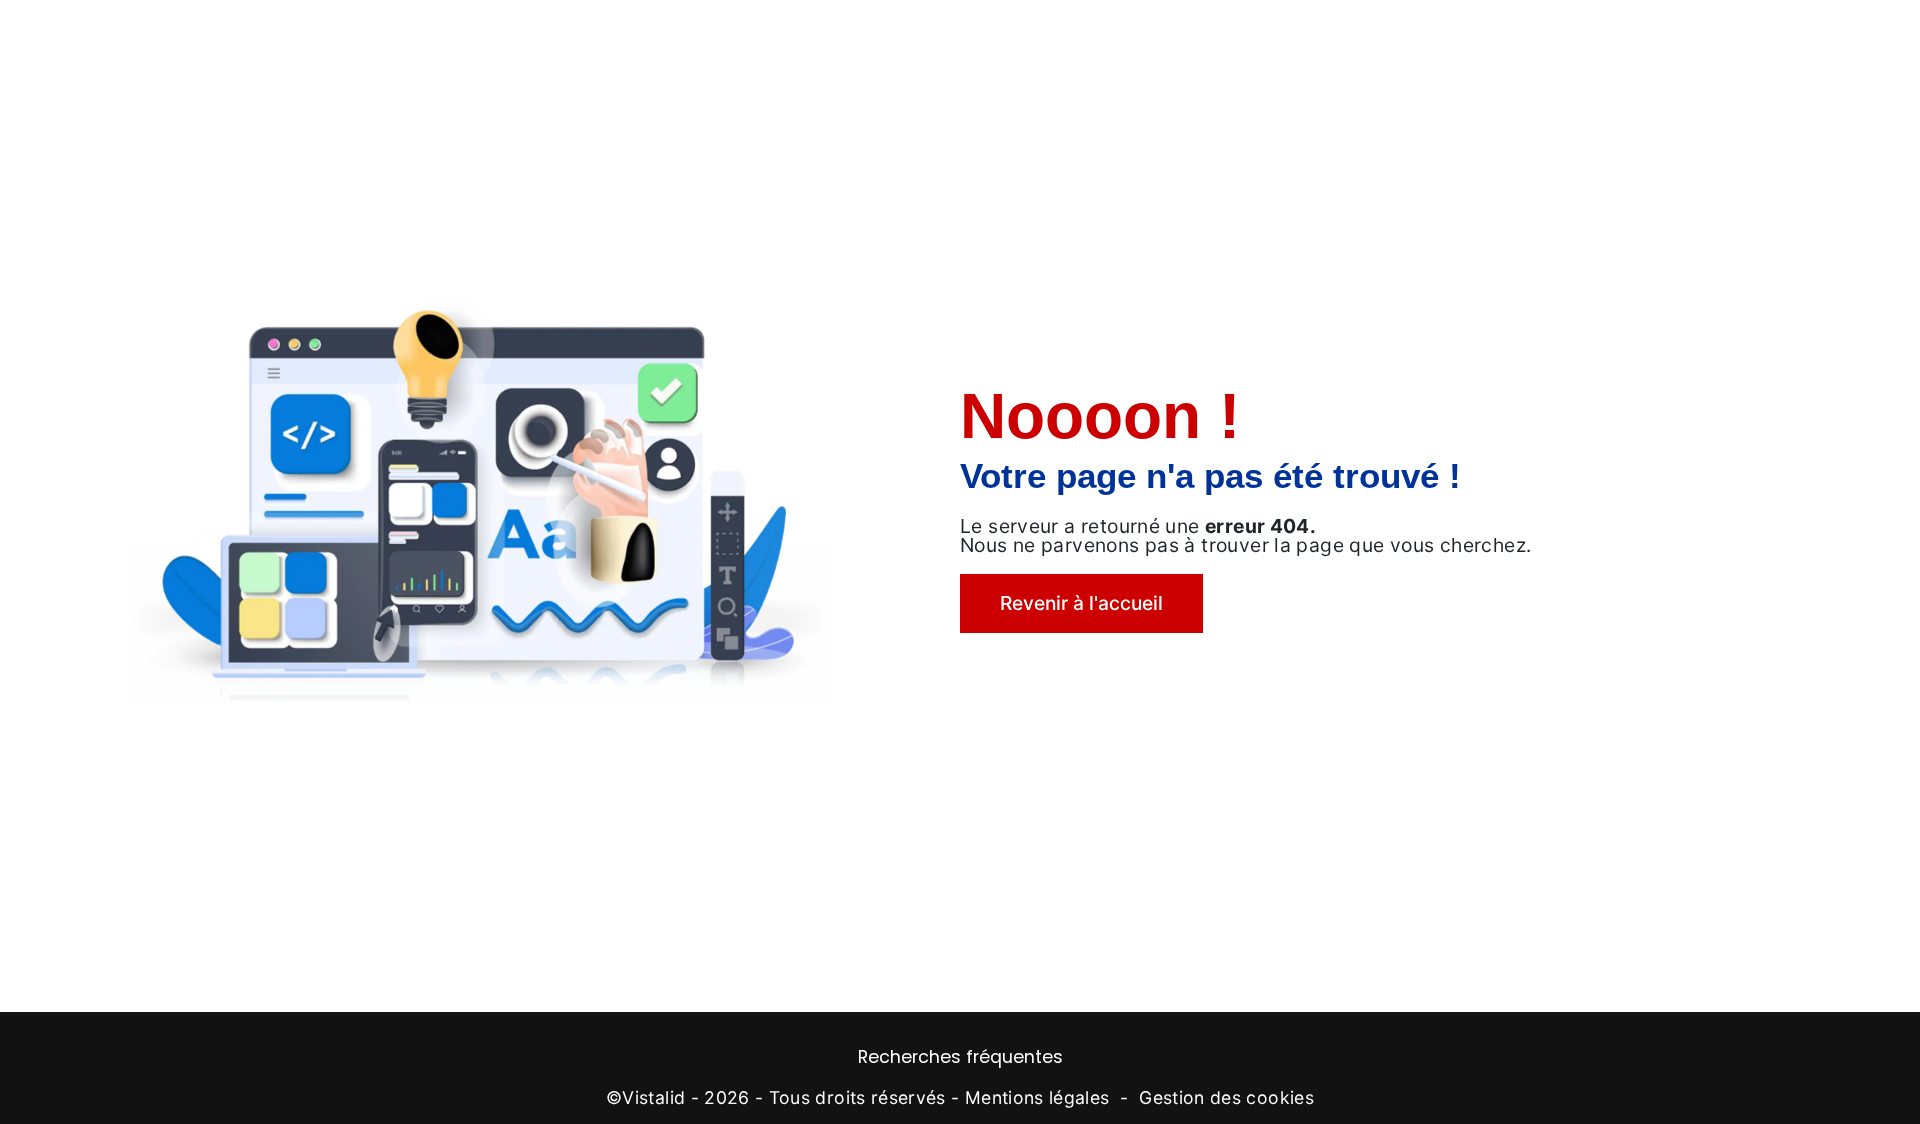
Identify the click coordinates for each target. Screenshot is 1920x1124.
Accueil (152, 34)
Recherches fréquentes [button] (960, 1057)
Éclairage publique (1260, 34)
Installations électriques (310, 34)
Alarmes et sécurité (866, 34)
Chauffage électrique (1451, 34)
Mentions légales (1037, 1097)
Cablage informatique (1066, 34)
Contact (1763, 34)
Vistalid (653, 1097)
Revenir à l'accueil (1081, 603)
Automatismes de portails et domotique (596, 34)
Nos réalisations (1632, 34)
